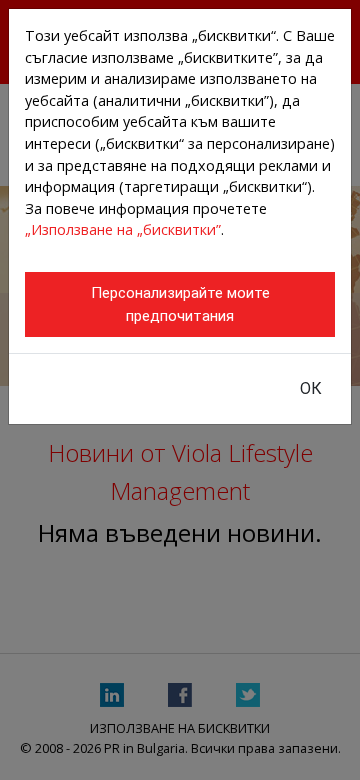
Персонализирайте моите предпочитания (180, 304)
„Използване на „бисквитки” (123, 229)
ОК (311, 388)
